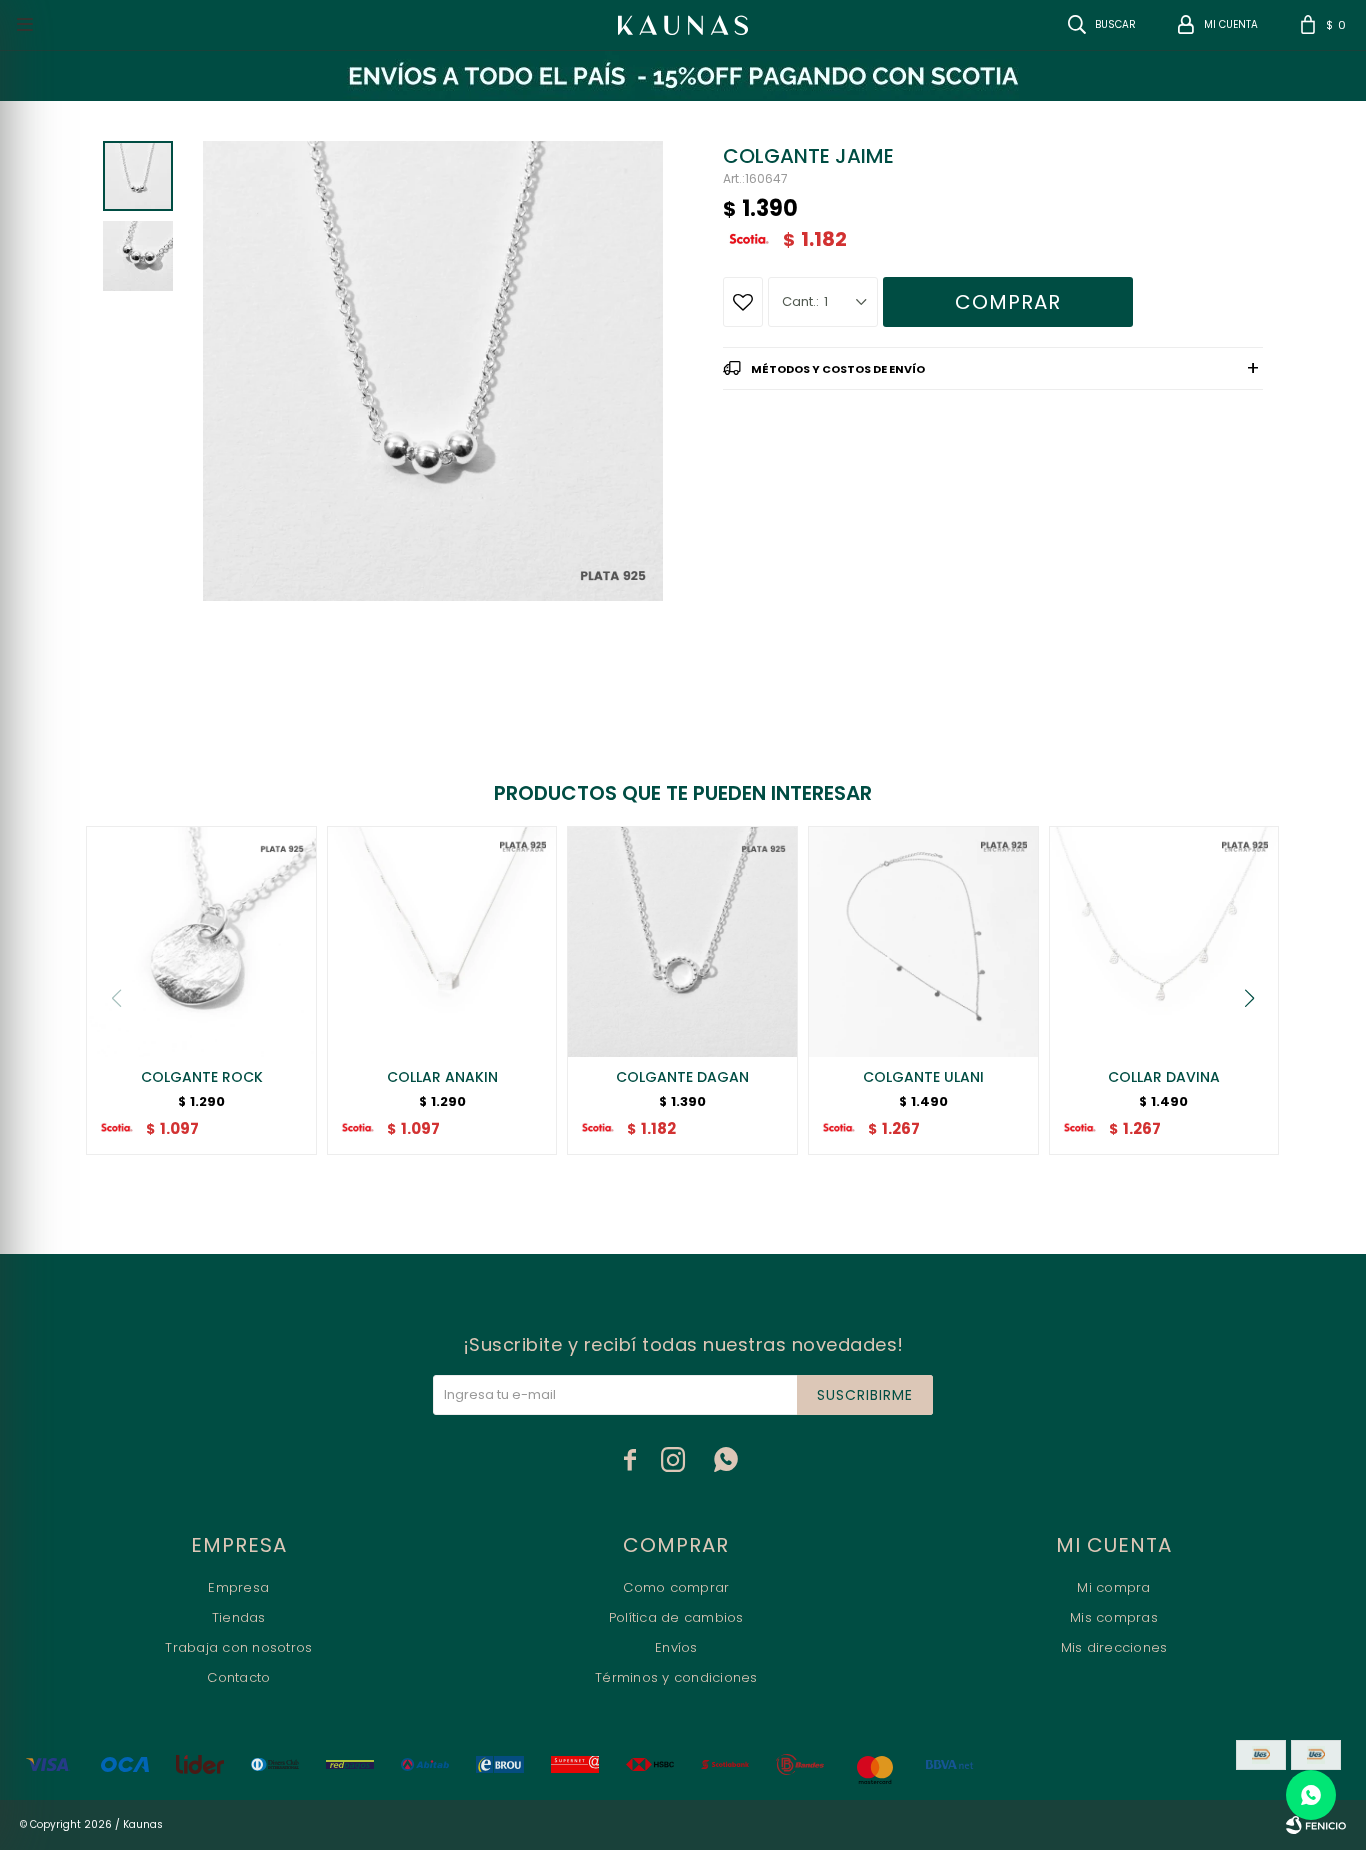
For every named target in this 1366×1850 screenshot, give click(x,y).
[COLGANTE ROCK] (201, 941)
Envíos (676, 1647)
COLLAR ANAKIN (442, 1077)
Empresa (238, 1587)
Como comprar (676, 1587)
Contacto (238, 1677)
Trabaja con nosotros (238, 1647)
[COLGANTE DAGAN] (682, 941)
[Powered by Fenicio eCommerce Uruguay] (1316, 1825)
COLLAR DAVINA (1164, 1077)
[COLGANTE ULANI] (923, 941)
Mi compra (1113, 1587)
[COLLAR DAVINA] (1164, 941)
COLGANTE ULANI (923, 1077)
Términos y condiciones (676, 1677)
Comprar (1008, 302)
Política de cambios (676, 1617)
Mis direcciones (1114, 1647)
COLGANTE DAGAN (682, 1077)
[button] (1250, 998)
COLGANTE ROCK (202, 1077)
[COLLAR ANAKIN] (442, 941)
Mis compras (1114, 1617)
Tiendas (239, 1617)
